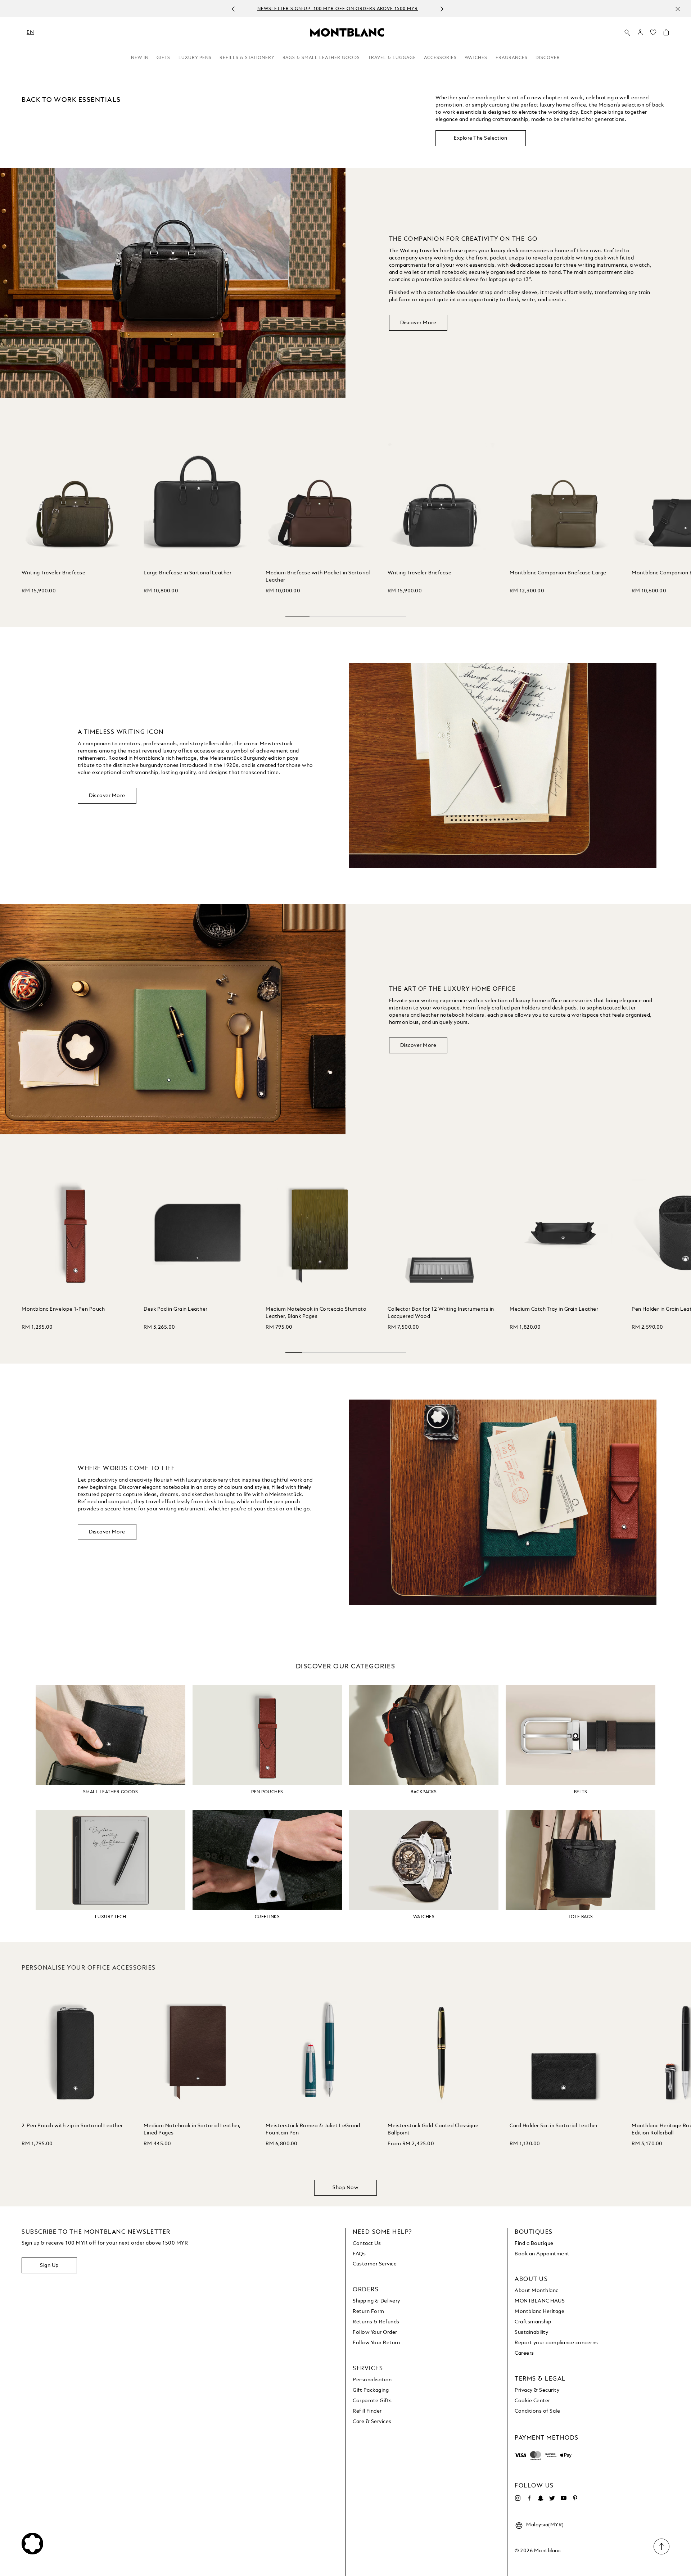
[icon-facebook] (529, 2498)
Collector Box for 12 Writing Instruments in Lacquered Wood (441, 1313)
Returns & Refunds (376, 2322)
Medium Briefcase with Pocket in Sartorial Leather (318, 577)
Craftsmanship (533, 2322)
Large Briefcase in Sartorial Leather (188, 573)
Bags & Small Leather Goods (321, 58)
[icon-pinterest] (575, 2498)
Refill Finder (367, 2411)
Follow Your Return (376, 2343)
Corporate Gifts (372, 2401)
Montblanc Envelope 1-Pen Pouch (63, 1309)
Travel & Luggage (392, 58)
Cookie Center (532, 2401)
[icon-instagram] (518, 2498)
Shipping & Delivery (376, 2301)
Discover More (418, 323)
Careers (524, 2353)
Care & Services (372, 2422)
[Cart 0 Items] (666, 34)
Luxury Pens (195, 58)
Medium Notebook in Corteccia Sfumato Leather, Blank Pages (316, 1313)
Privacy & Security (537, 2390)
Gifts (163, 58)
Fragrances (512, 58)
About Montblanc (537, 2291)
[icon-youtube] (564, 2498)
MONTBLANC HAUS (540, 2301)
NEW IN (140, 58)
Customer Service (375, 2264)
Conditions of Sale (537, 2411)
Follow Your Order (375, 2332)
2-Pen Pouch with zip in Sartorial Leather (72, 2126)
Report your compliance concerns (556, 2343)
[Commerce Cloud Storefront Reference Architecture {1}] (347, 32)
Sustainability (531, 2332)
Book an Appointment (542, 2254)
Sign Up (49, 2265)
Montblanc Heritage (539, 2311)
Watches (476, 58)
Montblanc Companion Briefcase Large (558, 573)
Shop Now (345, 2188)
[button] (640, 32)
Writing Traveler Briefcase (53, 573)
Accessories (440, 58)
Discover (548, 58)
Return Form (369, 2311)
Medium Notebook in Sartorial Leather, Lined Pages (192, 2129)
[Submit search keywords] (627, 33)
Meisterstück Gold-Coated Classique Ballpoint (433, 2129)
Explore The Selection (481, 138)
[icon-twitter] (552, 2498)
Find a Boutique (534, 2243)
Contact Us (367, 2243)
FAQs (359, 2254)
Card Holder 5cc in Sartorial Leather (554, 2126)
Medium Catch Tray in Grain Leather (554, 1309)
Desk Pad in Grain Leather (176, 1309)
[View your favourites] (653, 34)
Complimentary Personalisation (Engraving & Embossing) (338, 9)
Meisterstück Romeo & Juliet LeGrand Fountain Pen (313, 2129)
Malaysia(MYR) (545, 2525)
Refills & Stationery (247, 58)
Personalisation (372, 2380)
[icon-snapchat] (541, 2498)
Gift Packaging (371, 2390)
